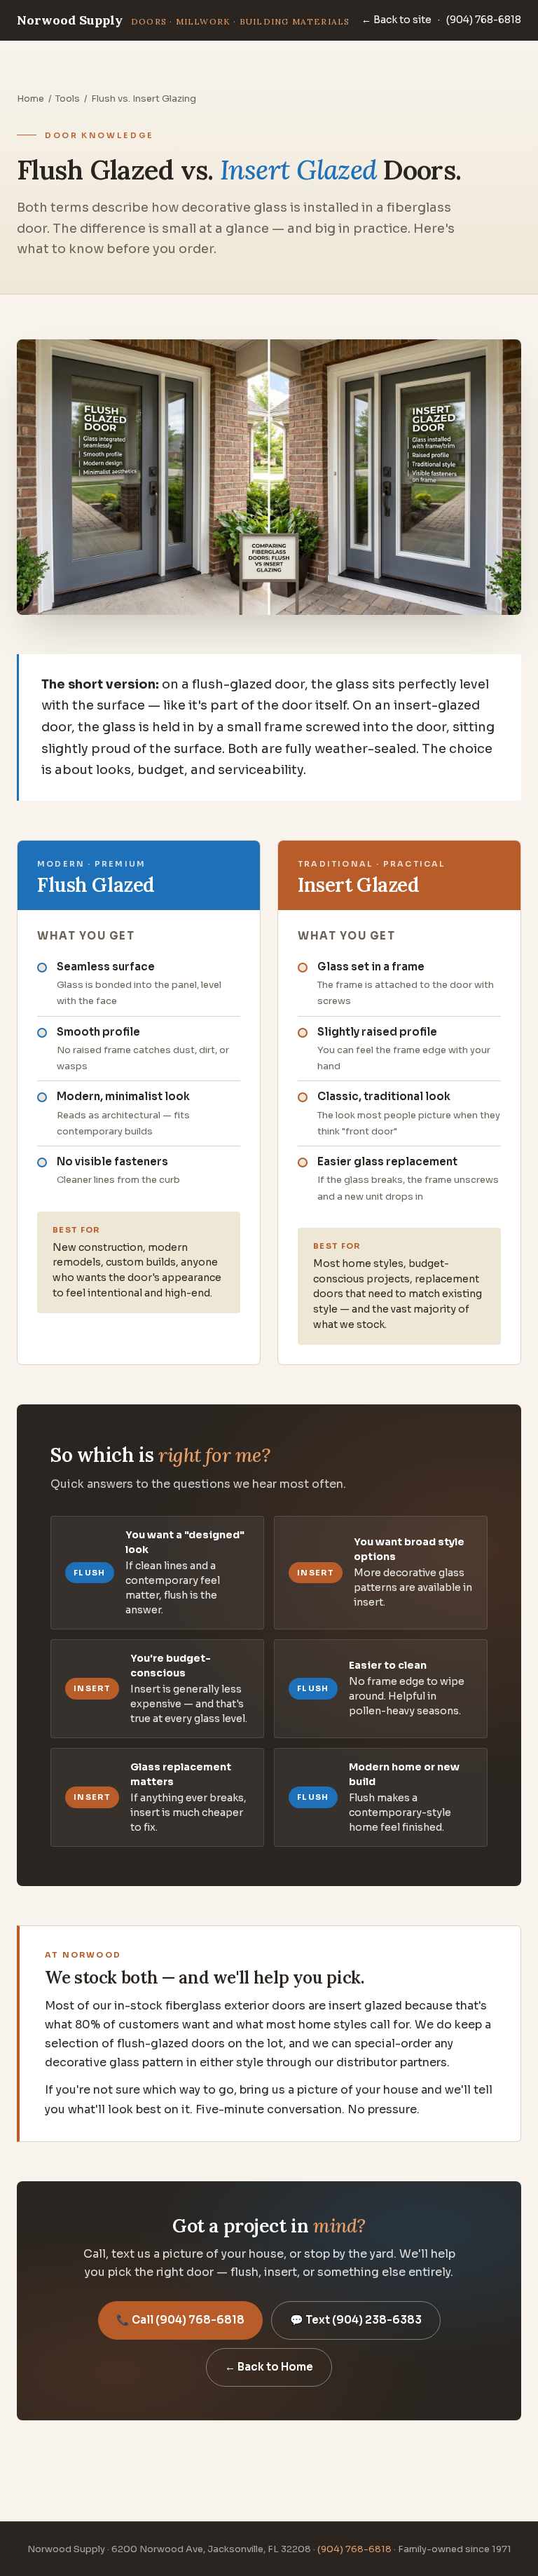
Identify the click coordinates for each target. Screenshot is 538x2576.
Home (30, 99)
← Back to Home (269, 2367)
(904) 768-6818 (484, 20)
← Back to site (396, 20)
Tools (68, 99)
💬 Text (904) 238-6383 (356, 2320)
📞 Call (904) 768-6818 (180, 2320)
